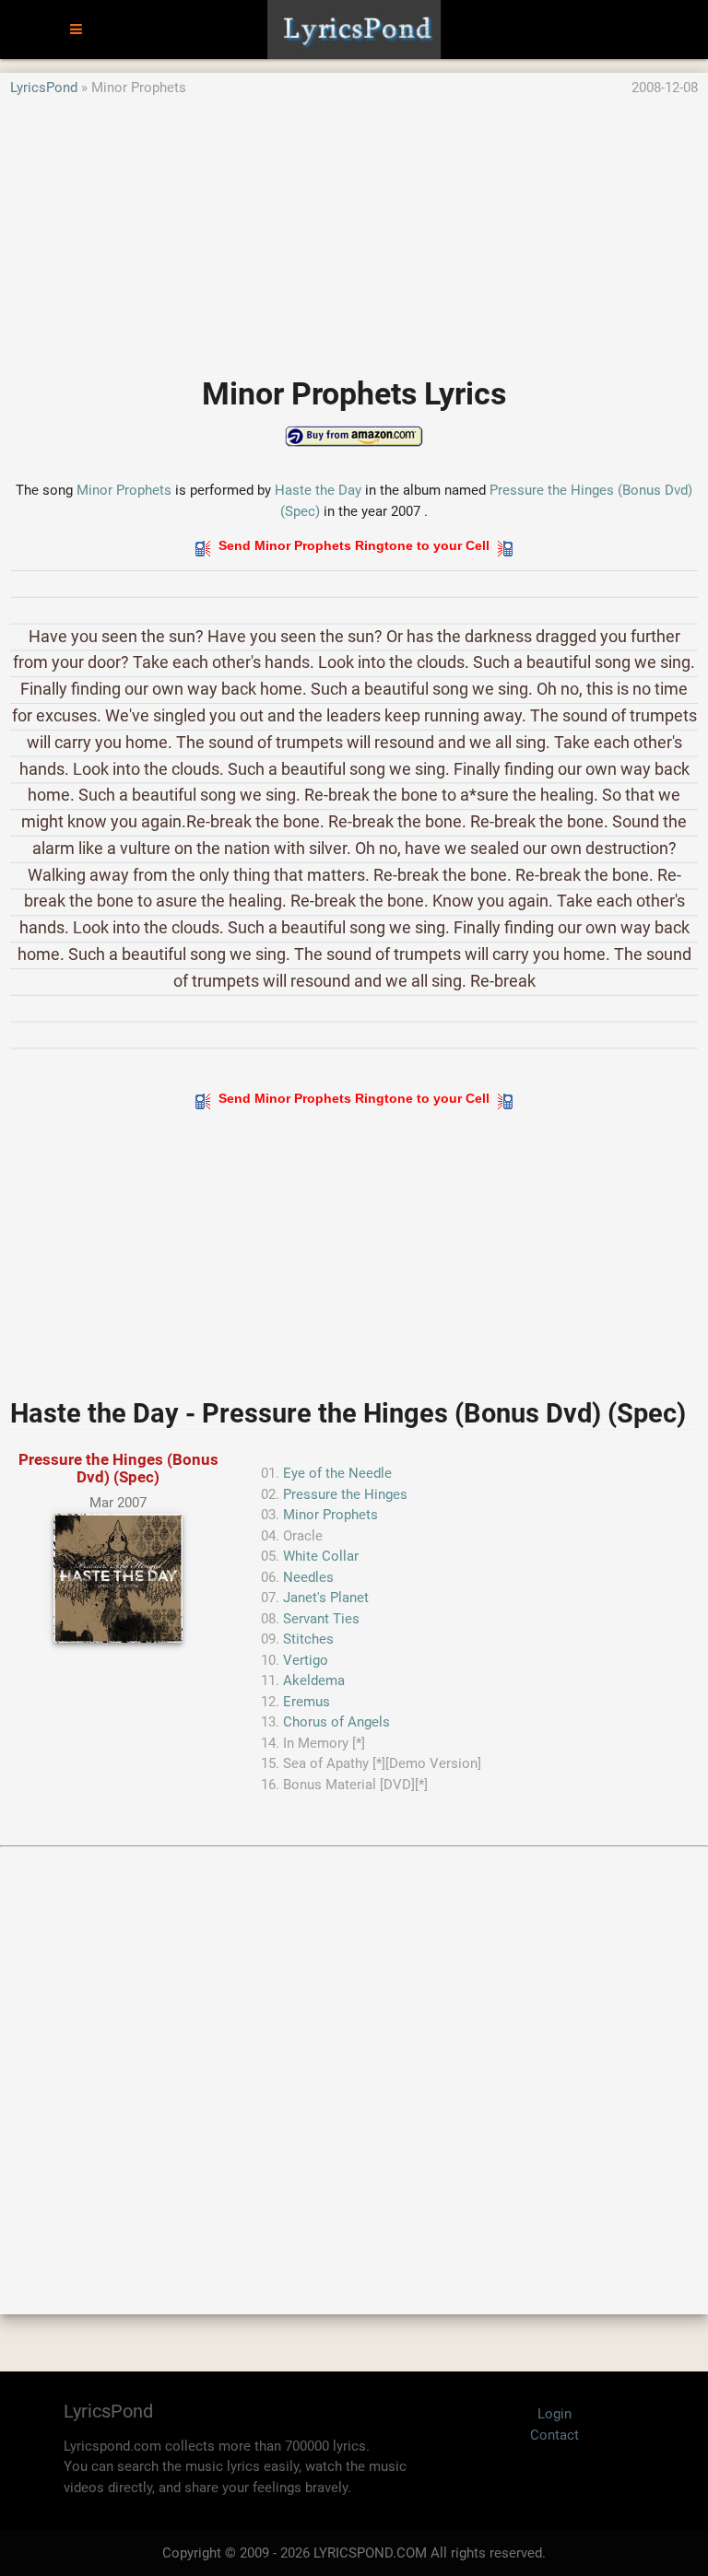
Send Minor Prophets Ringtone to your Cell (354, 545)
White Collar (321, 1556)
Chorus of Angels (336, 1722)
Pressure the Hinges (345, 1494)
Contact (555, 2435)
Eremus (307, 1702)
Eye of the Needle (337, 1473)
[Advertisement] (354, 228)
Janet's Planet (326, 1598)
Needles (308, 1577)
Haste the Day (318, 490)
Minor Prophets (124, 490)
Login (555, 2414)
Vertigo (306, 1660)
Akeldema (314, 1680)
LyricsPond (44, 88)
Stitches (308, 1639)
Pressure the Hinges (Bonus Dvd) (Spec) (118, 1468)
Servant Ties (321, 1619)
